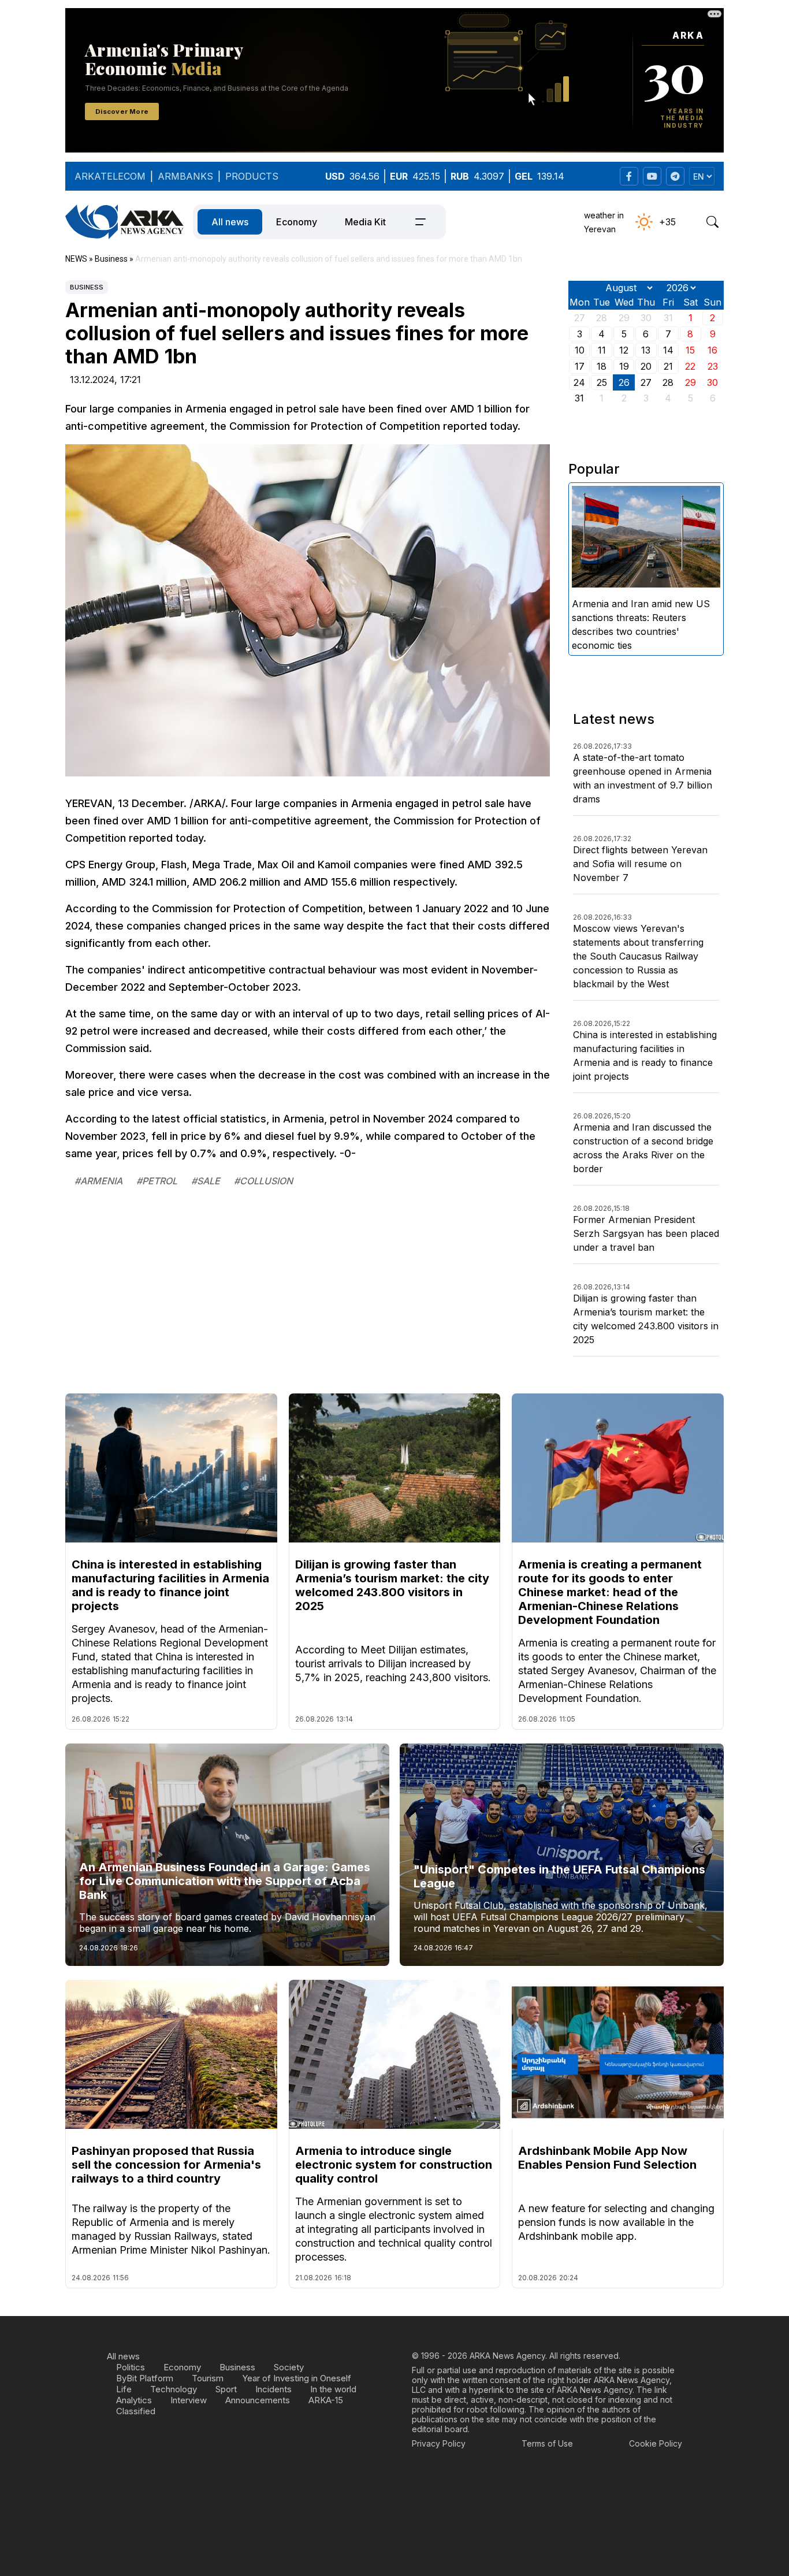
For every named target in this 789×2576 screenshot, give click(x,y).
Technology (174, 2389)
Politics (131, 2367)
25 (602, 382)
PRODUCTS (252, 176)
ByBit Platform (145, 2378)
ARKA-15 (326, 2400)
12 (624, 350)
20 (646, 366)
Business (87, 287)
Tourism (208, 2378)
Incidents (273, 2389)
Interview (189, 2400)
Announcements (258, 2400)
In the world (333, 2389)
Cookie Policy (656, 2443)
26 (624, 382)
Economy (297, 222)
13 (646, 350)
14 (668, 350)
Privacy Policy (439, 2443)
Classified (136, 2411)
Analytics (134, 2400)
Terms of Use (547, 2443)
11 (602, 350)
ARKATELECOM (110, 176)
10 (580, 350)
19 (624, 366)
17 (580, 366)
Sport (226, 2389)
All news (230, 222)
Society (289, 2367)
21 (668, 366)
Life (124, 2389)
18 (602, 366)
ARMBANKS (185, 176)
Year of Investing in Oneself (297, 2378)
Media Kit (365, 222)
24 (579, 382)
